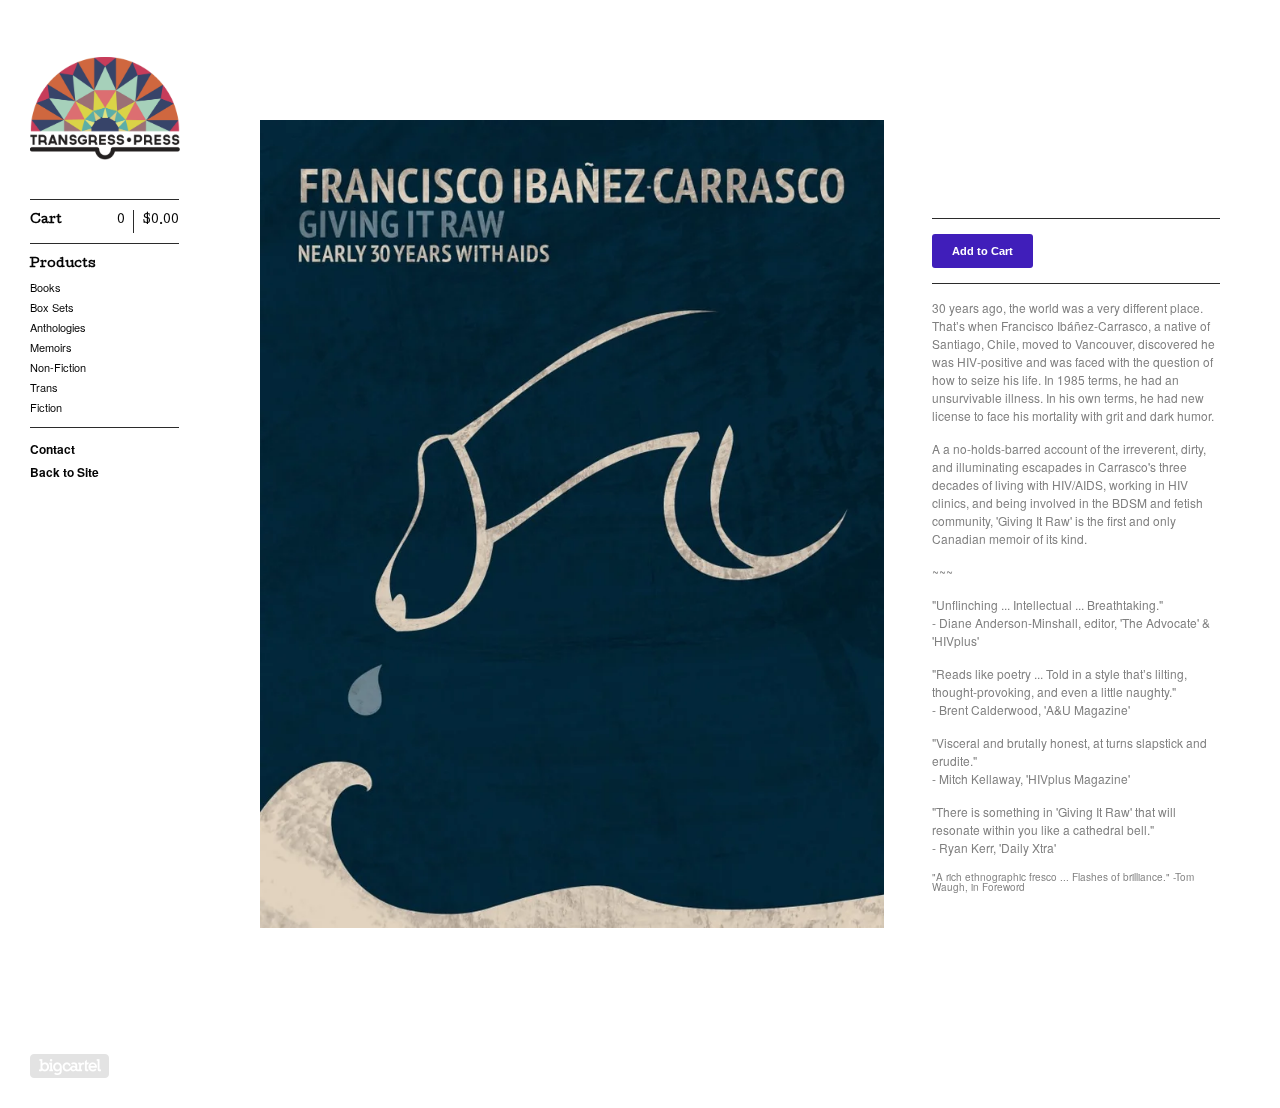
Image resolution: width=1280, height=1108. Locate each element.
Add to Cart (982, 251)
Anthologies (58, 327)
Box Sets (52, 307)
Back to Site (64, 472)
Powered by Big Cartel (69, 1066)
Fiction (46, 407)
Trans (44, 387)
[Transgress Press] (105, 110)
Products (63, 264)
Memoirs (51, 347)
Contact (52, 449)
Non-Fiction (58, 367)
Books (45, 287)
